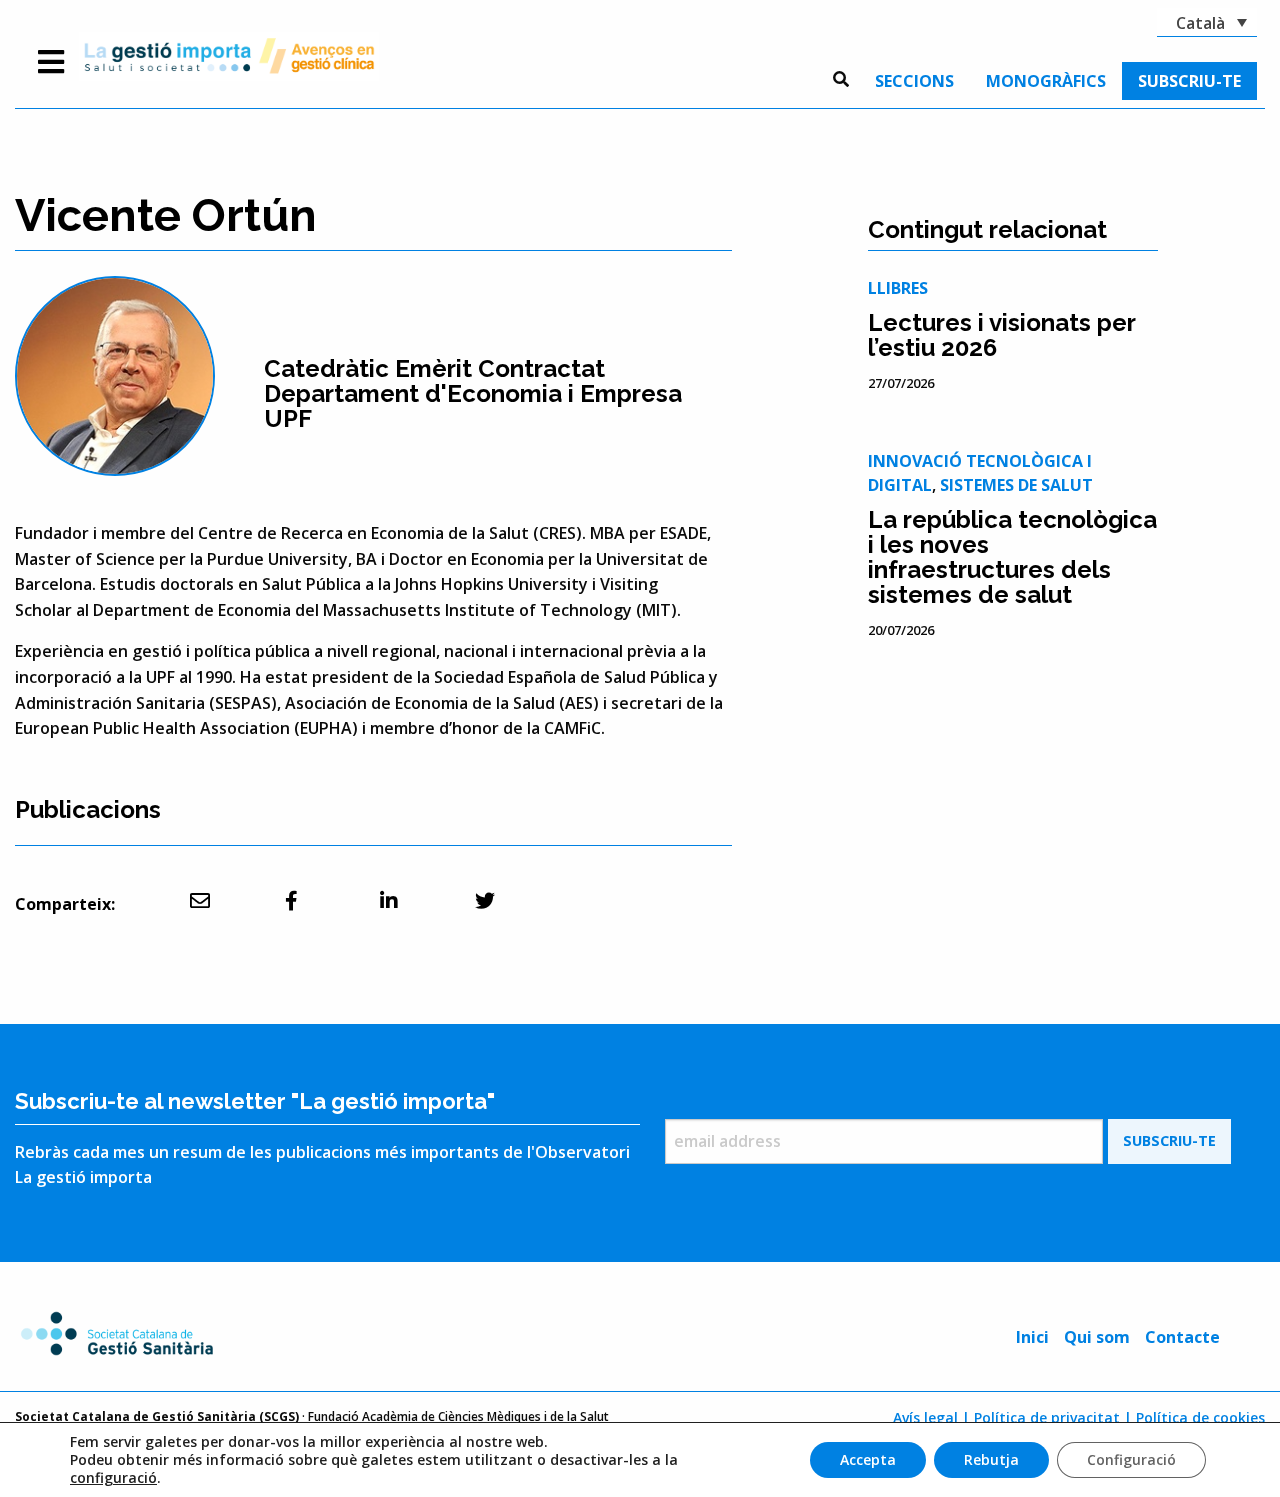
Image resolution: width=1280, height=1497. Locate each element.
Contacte (1182, 1337)
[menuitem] (914, 81)
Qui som (1097, 1337)
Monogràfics (1046, 81)
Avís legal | (931, 1417)
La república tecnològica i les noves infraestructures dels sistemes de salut (1012, 557)
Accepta (868, 1459)
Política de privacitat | (1053, 1417)
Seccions (914, 81)
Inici (1032, 1337)
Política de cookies (1200, 1417)
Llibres (898, 288)
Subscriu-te (1189, 81)
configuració (113, 1478)
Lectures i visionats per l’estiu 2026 (1001, 335)
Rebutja (991, 1459)
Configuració (1131, 1459)
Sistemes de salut (1016, 485)
